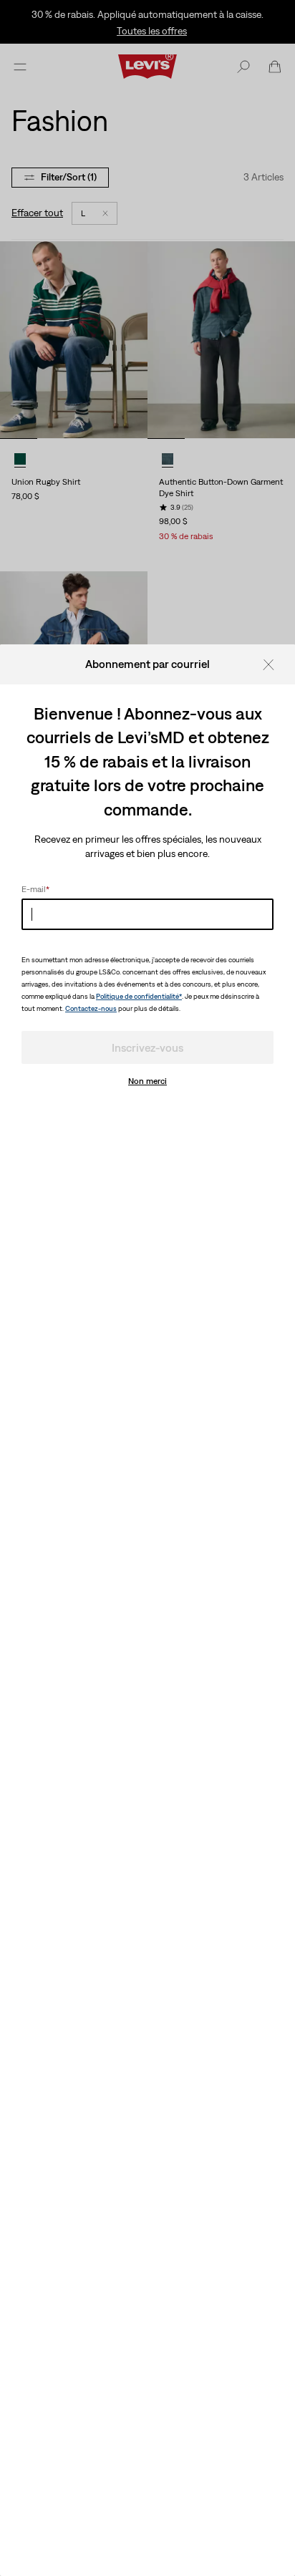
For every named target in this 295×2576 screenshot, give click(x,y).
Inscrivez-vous (147, 1047)
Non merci (147, 1081)
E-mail (35, 889)
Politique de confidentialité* (139, 996)
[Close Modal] (273, 664)
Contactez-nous (91, 1008)
